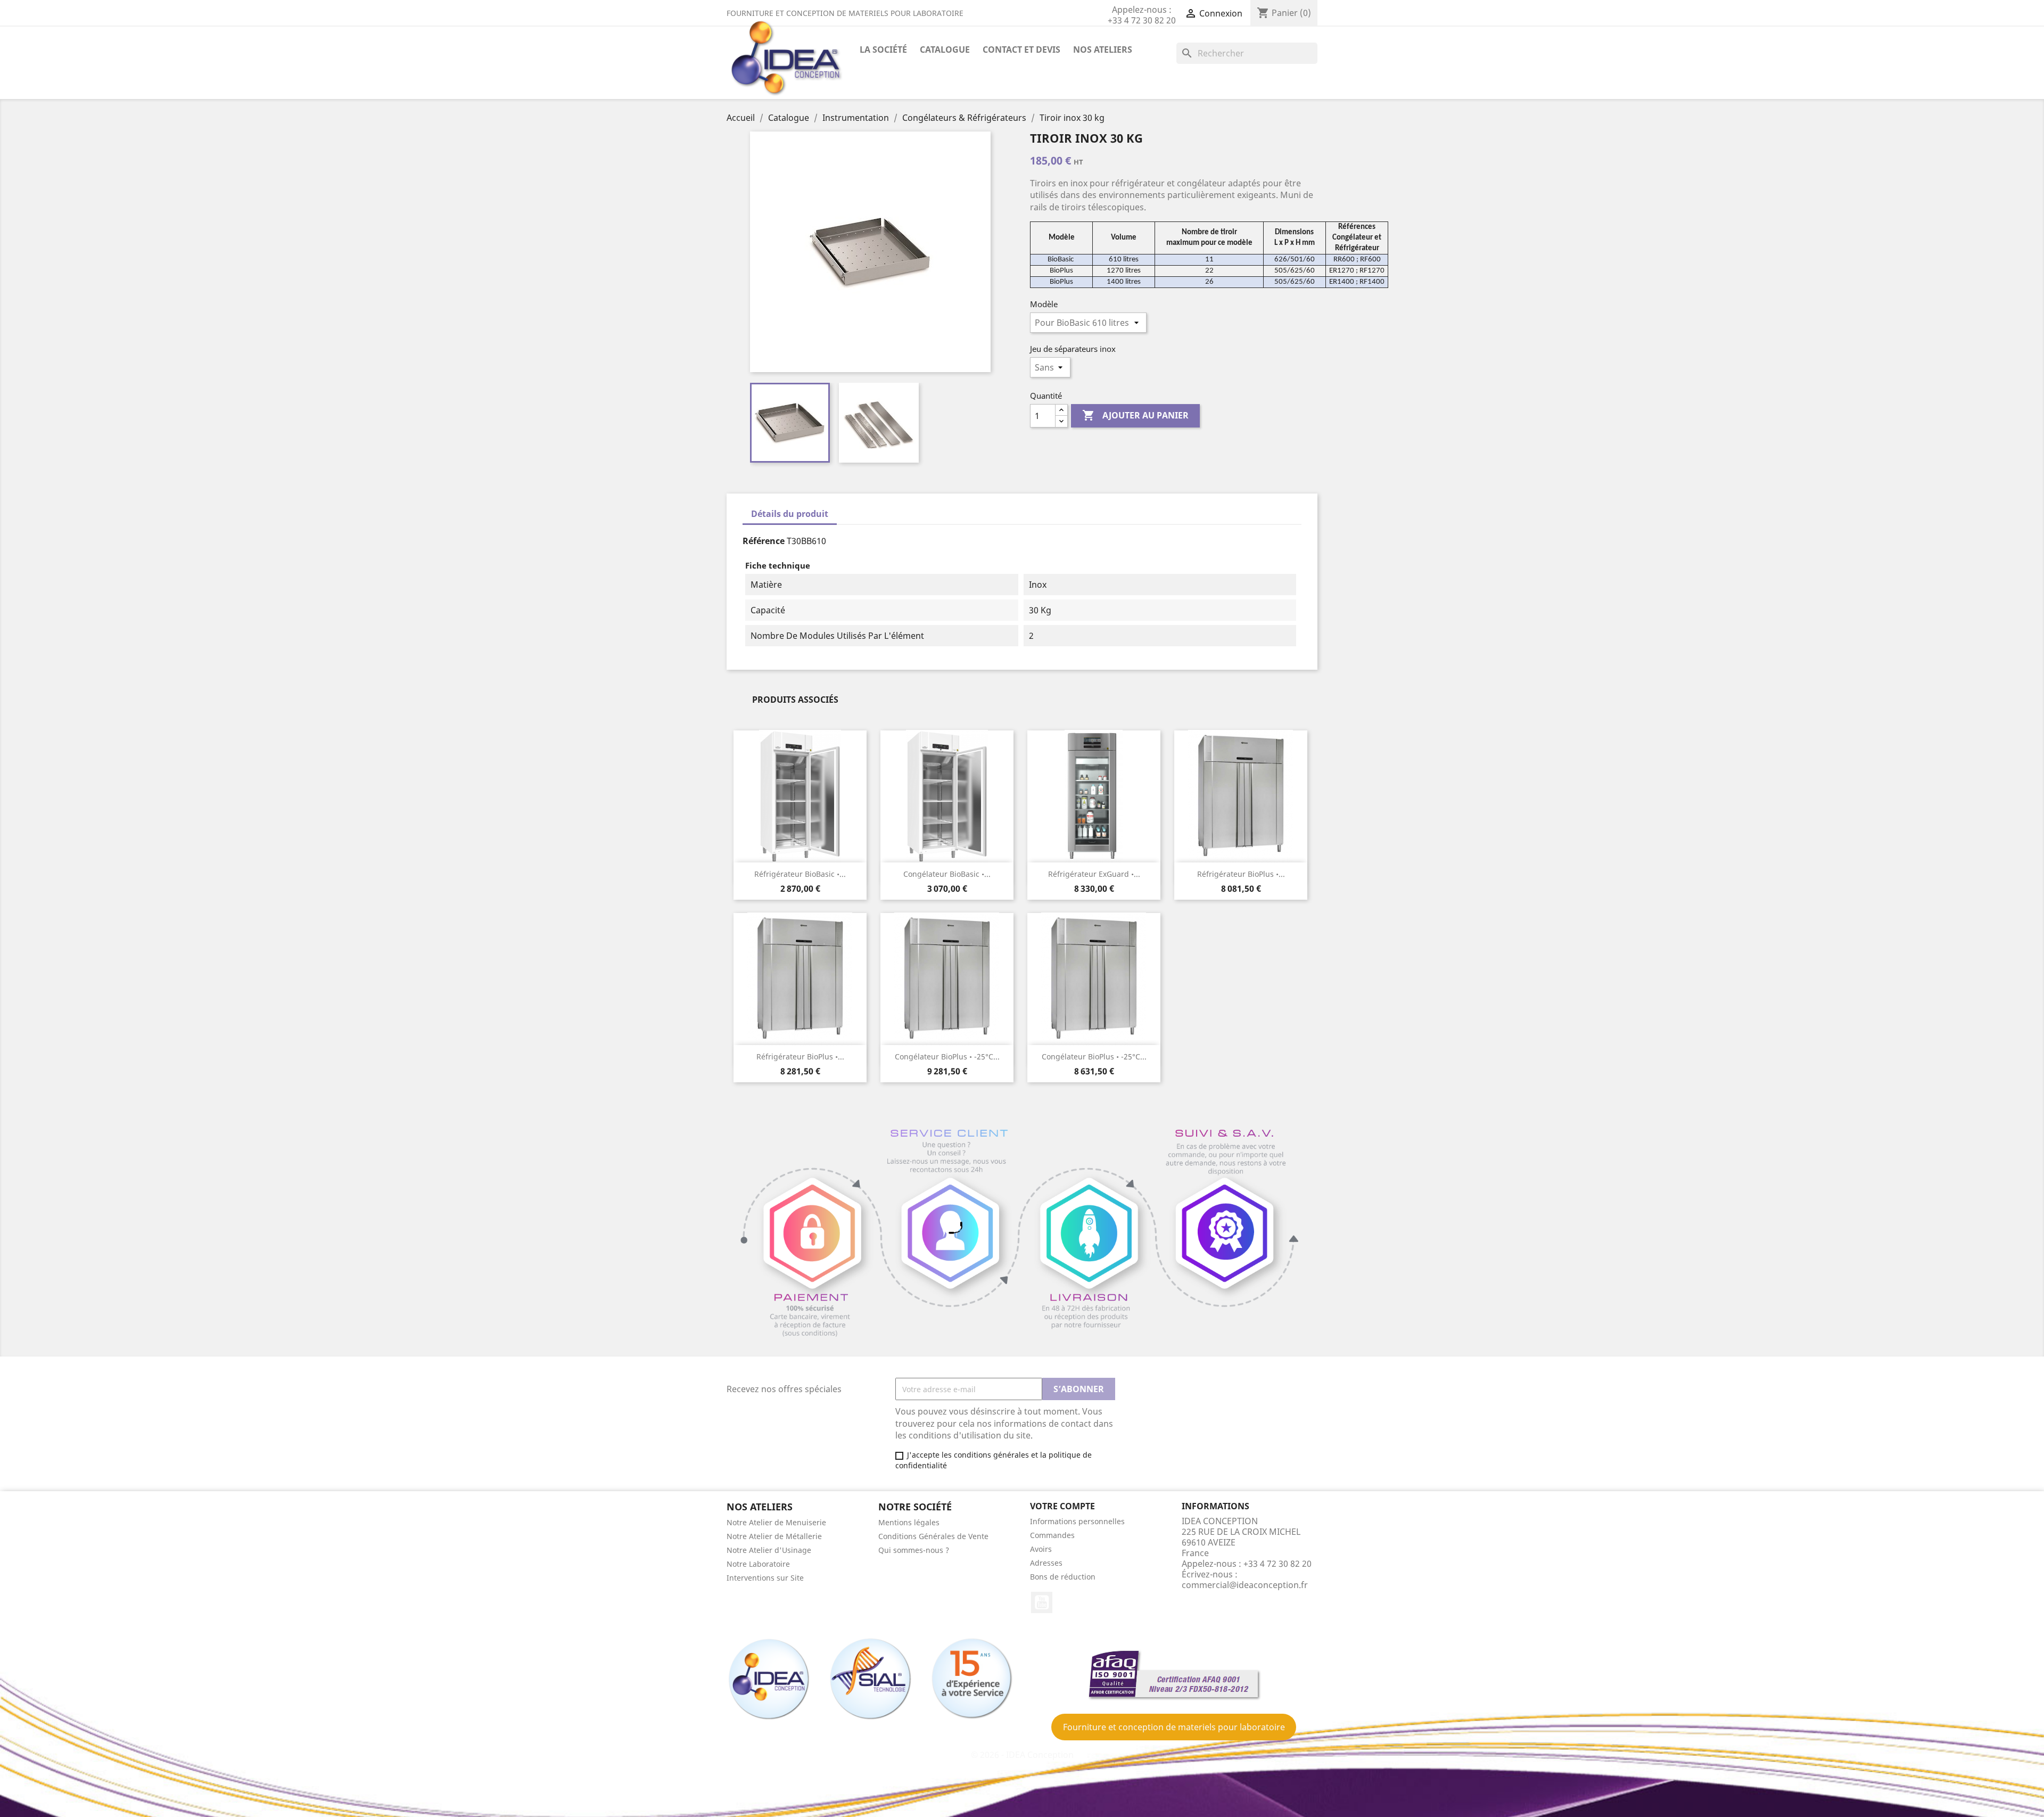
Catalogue (945, 50)
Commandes (1052, 1535)
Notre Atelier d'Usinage (769, 1550)
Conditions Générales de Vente (933, 1536)
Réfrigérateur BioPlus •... (1241, 874)
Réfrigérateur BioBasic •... (800, 874)
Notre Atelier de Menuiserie (776, 1522)
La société (883, 50)
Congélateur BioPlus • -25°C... (947, 1057)
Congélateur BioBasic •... (947, 874)
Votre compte (1062, 1506)
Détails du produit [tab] (790, 514)
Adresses (1046, 1563)
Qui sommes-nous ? (914, 1550)
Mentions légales (909, 1522)
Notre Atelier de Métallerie (774, 1536)
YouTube (1042, 1602)
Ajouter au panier (1135, 415)
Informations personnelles (1077, 1521)
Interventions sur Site (765, 1578)
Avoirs (1041, 1549)
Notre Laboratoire (758, 1564)
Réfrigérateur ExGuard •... (1094, 874)
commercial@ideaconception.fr (1245, 1585)
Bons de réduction (1063, 1577)
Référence (764, 541)
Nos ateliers (1103, 50)
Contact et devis (1021, 50)
